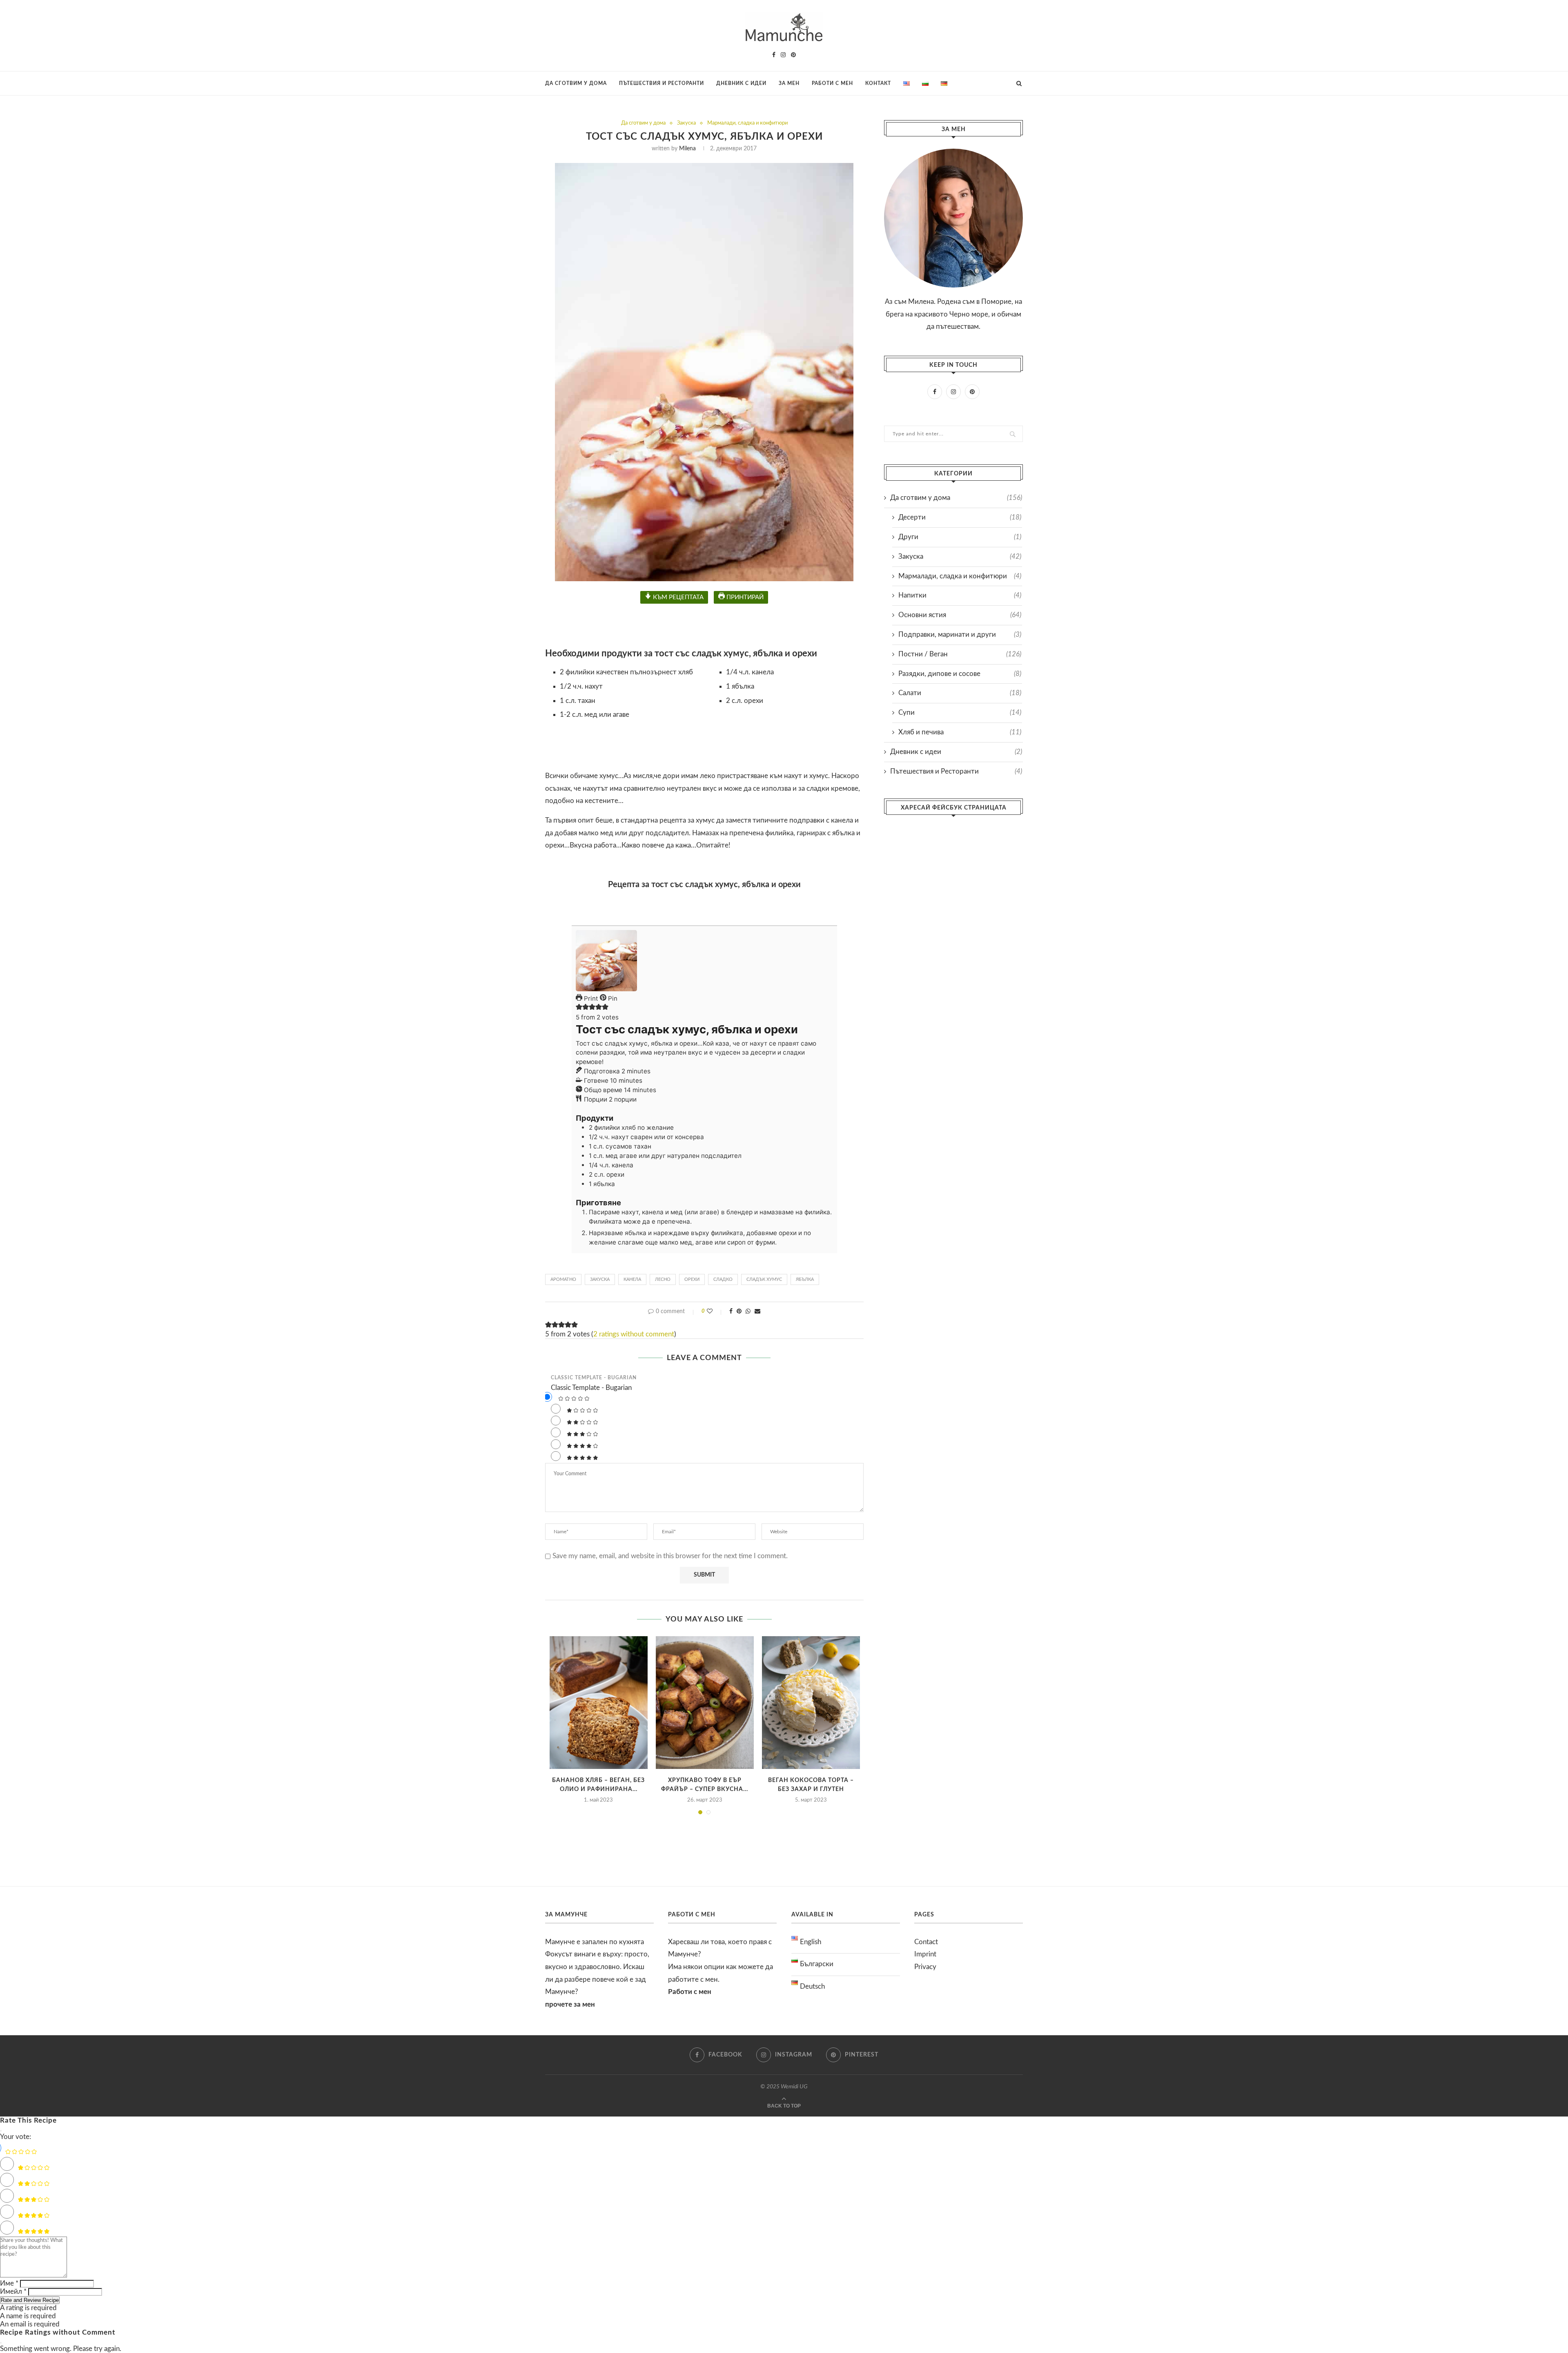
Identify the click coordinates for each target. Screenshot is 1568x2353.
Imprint (925, 1954)
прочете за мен (570, 2004)
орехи (692, 1279)
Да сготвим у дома (576, 83)
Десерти (960, 517)
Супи (960, 713)
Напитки (960, 595)
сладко (723, 1279)
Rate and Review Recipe (30, 2300)
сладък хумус (764, 1279)
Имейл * (13, 2292)
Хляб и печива (960, 732)
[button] (579, 1008)
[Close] (1, 2131)
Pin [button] (612, 998)
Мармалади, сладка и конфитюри (747, 123)
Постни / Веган (960, 654)
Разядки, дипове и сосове (960, 674)
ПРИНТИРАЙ (744, 597)
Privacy (925, 1967)
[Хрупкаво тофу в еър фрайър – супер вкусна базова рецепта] (705, 1703)
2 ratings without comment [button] (634, 1334)
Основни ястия (960, 615)
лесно (663, 1279)
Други (960, 537)
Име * (9, 2283)
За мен (789, 83)
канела (632, 1279)
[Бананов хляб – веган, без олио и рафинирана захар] (599, 1703)
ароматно (563, 1279)
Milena (687, 149)
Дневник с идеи (741, 83)
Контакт (878, 83)
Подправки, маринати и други (960, 635)
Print (590, 998)
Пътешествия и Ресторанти (661, 83)
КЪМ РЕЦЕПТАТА (677, 597)
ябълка (805, 1279)
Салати (960, 693)
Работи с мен (832, 83)
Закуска (686, 123)
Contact (926, 1942)
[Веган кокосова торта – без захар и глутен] (811, 1703)
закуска (600, 1279)
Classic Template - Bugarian (594, 1378)
